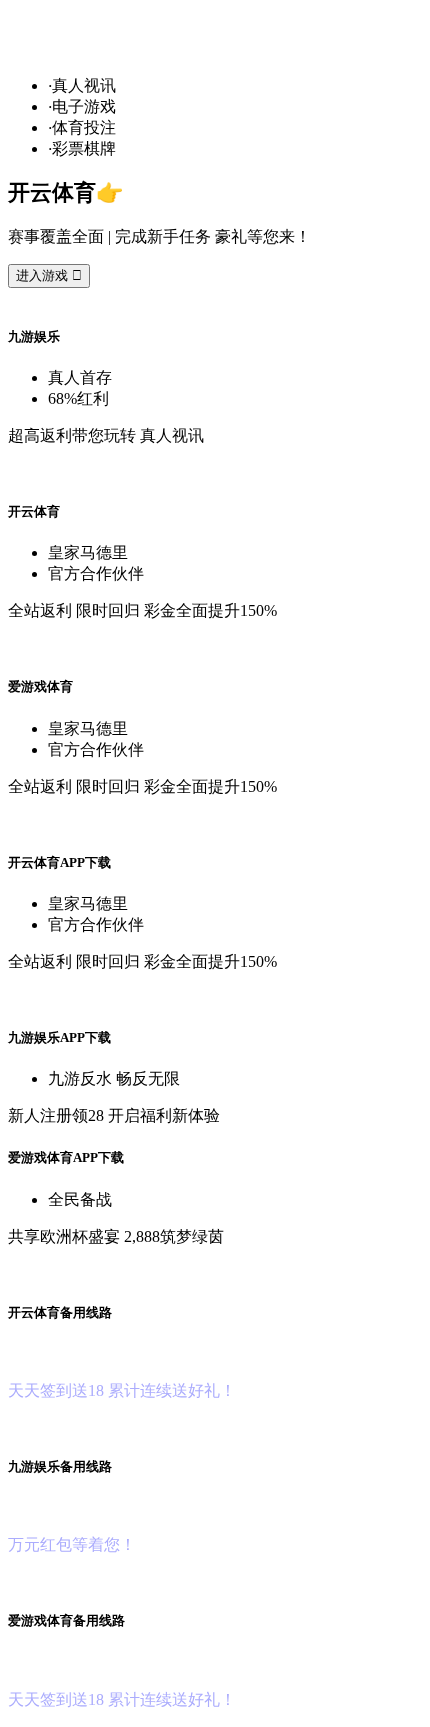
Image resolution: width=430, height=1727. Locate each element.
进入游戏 (49, 275)
